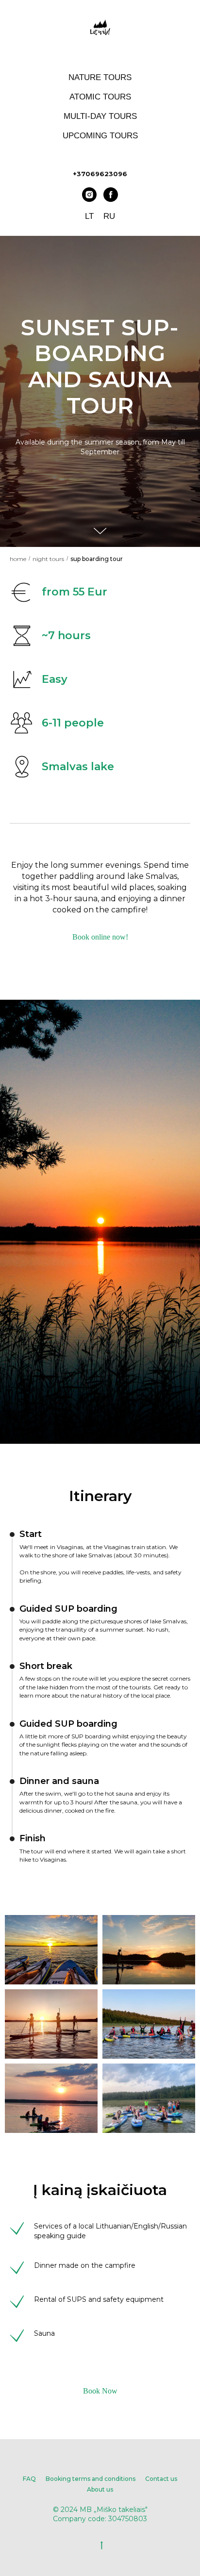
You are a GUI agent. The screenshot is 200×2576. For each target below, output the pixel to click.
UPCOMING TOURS (100, 136)
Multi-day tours (100, 116)
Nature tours (100, 77)
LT (89, 216)
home (18, 2051)
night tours (48, 2051)
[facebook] (111, 195)
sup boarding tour (97, 2051)
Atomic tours (100, 97)
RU (109, 216)
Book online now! (100, 2430)
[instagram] (89, 195)
